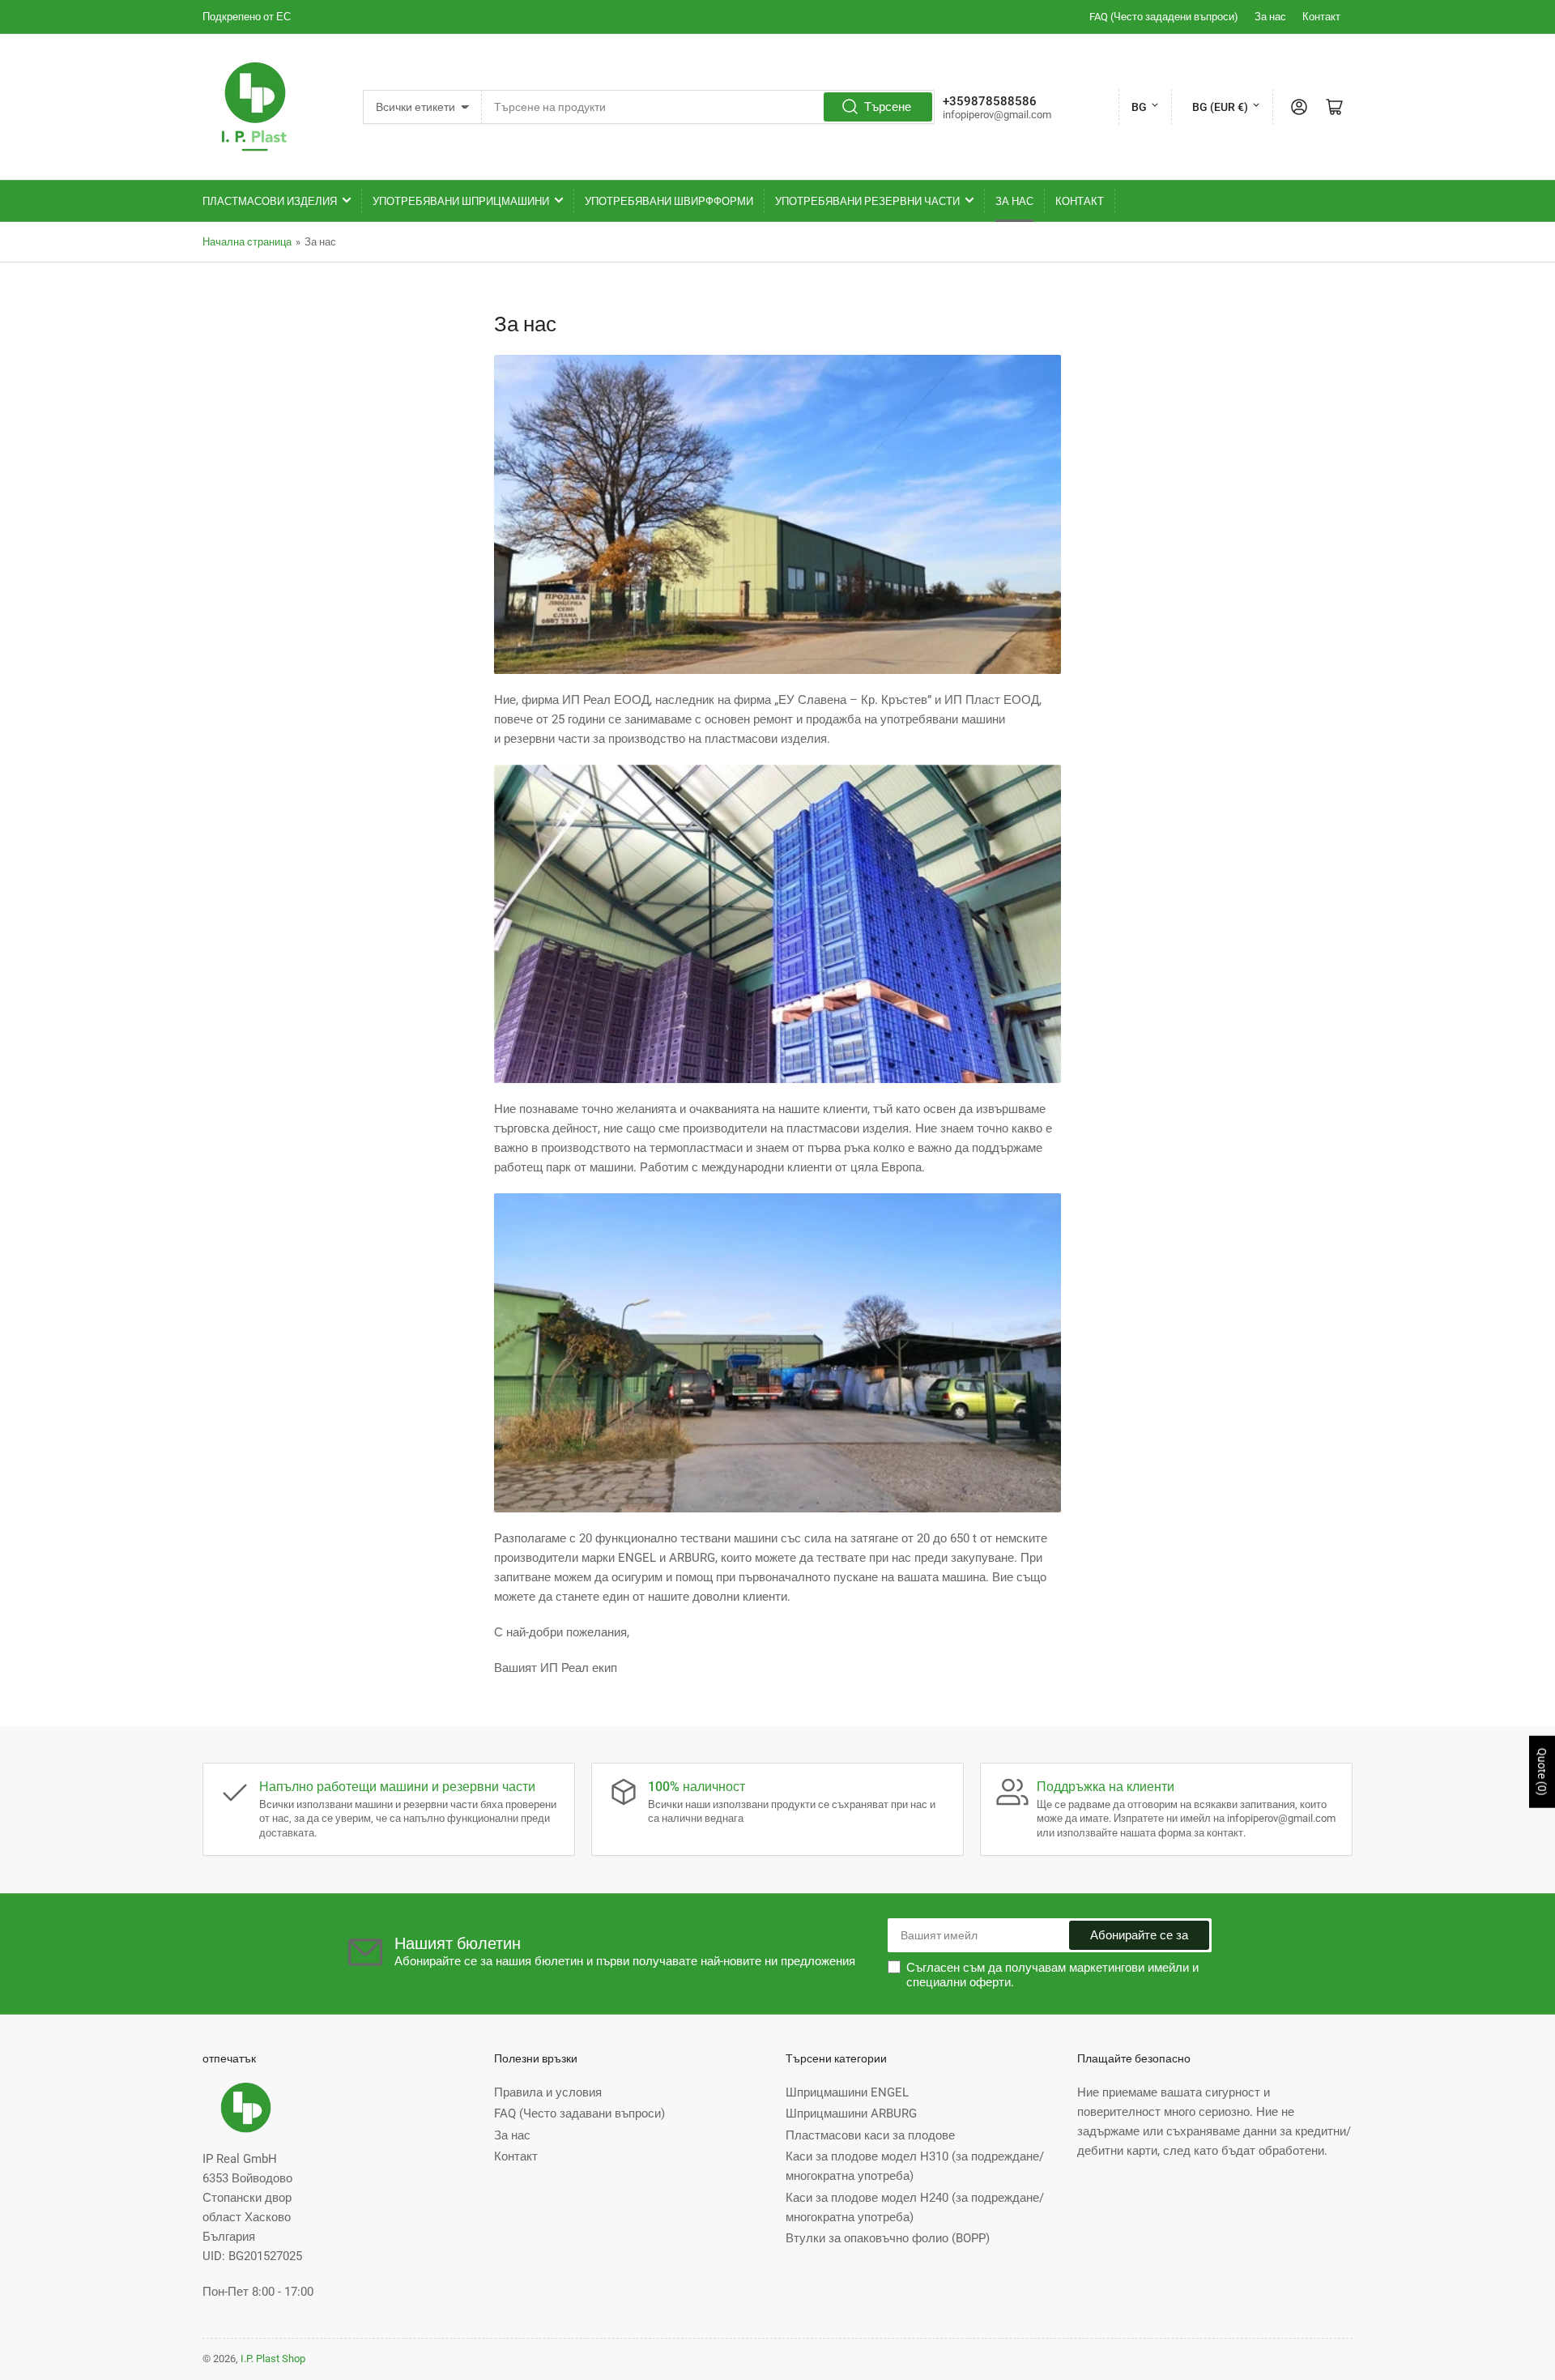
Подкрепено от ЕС (247, 17)
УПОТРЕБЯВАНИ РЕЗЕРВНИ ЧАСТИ (867, 201)
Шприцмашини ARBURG (851, 2113)
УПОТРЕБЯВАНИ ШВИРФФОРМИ (669, 201)
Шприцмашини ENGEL (847, 2092)
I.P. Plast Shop (273, 2359)
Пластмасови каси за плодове (870, 2135)
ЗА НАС (1014, 201)
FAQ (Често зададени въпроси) (1164, 17)
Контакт (1321, 17)
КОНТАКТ (1080, 201)
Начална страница (247, 242)
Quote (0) (1542, 1772)
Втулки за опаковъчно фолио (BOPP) (888, 2238)
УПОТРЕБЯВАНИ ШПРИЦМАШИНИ (461, 201)
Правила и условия (548, 2092)
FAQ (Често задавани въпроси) (579, 2113)
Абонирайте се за (1139, 1935)
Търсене (888, 107)
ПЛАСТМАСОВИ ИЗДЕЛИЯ (270, 201)
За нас (1270, 17)
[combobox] (708, 107)
